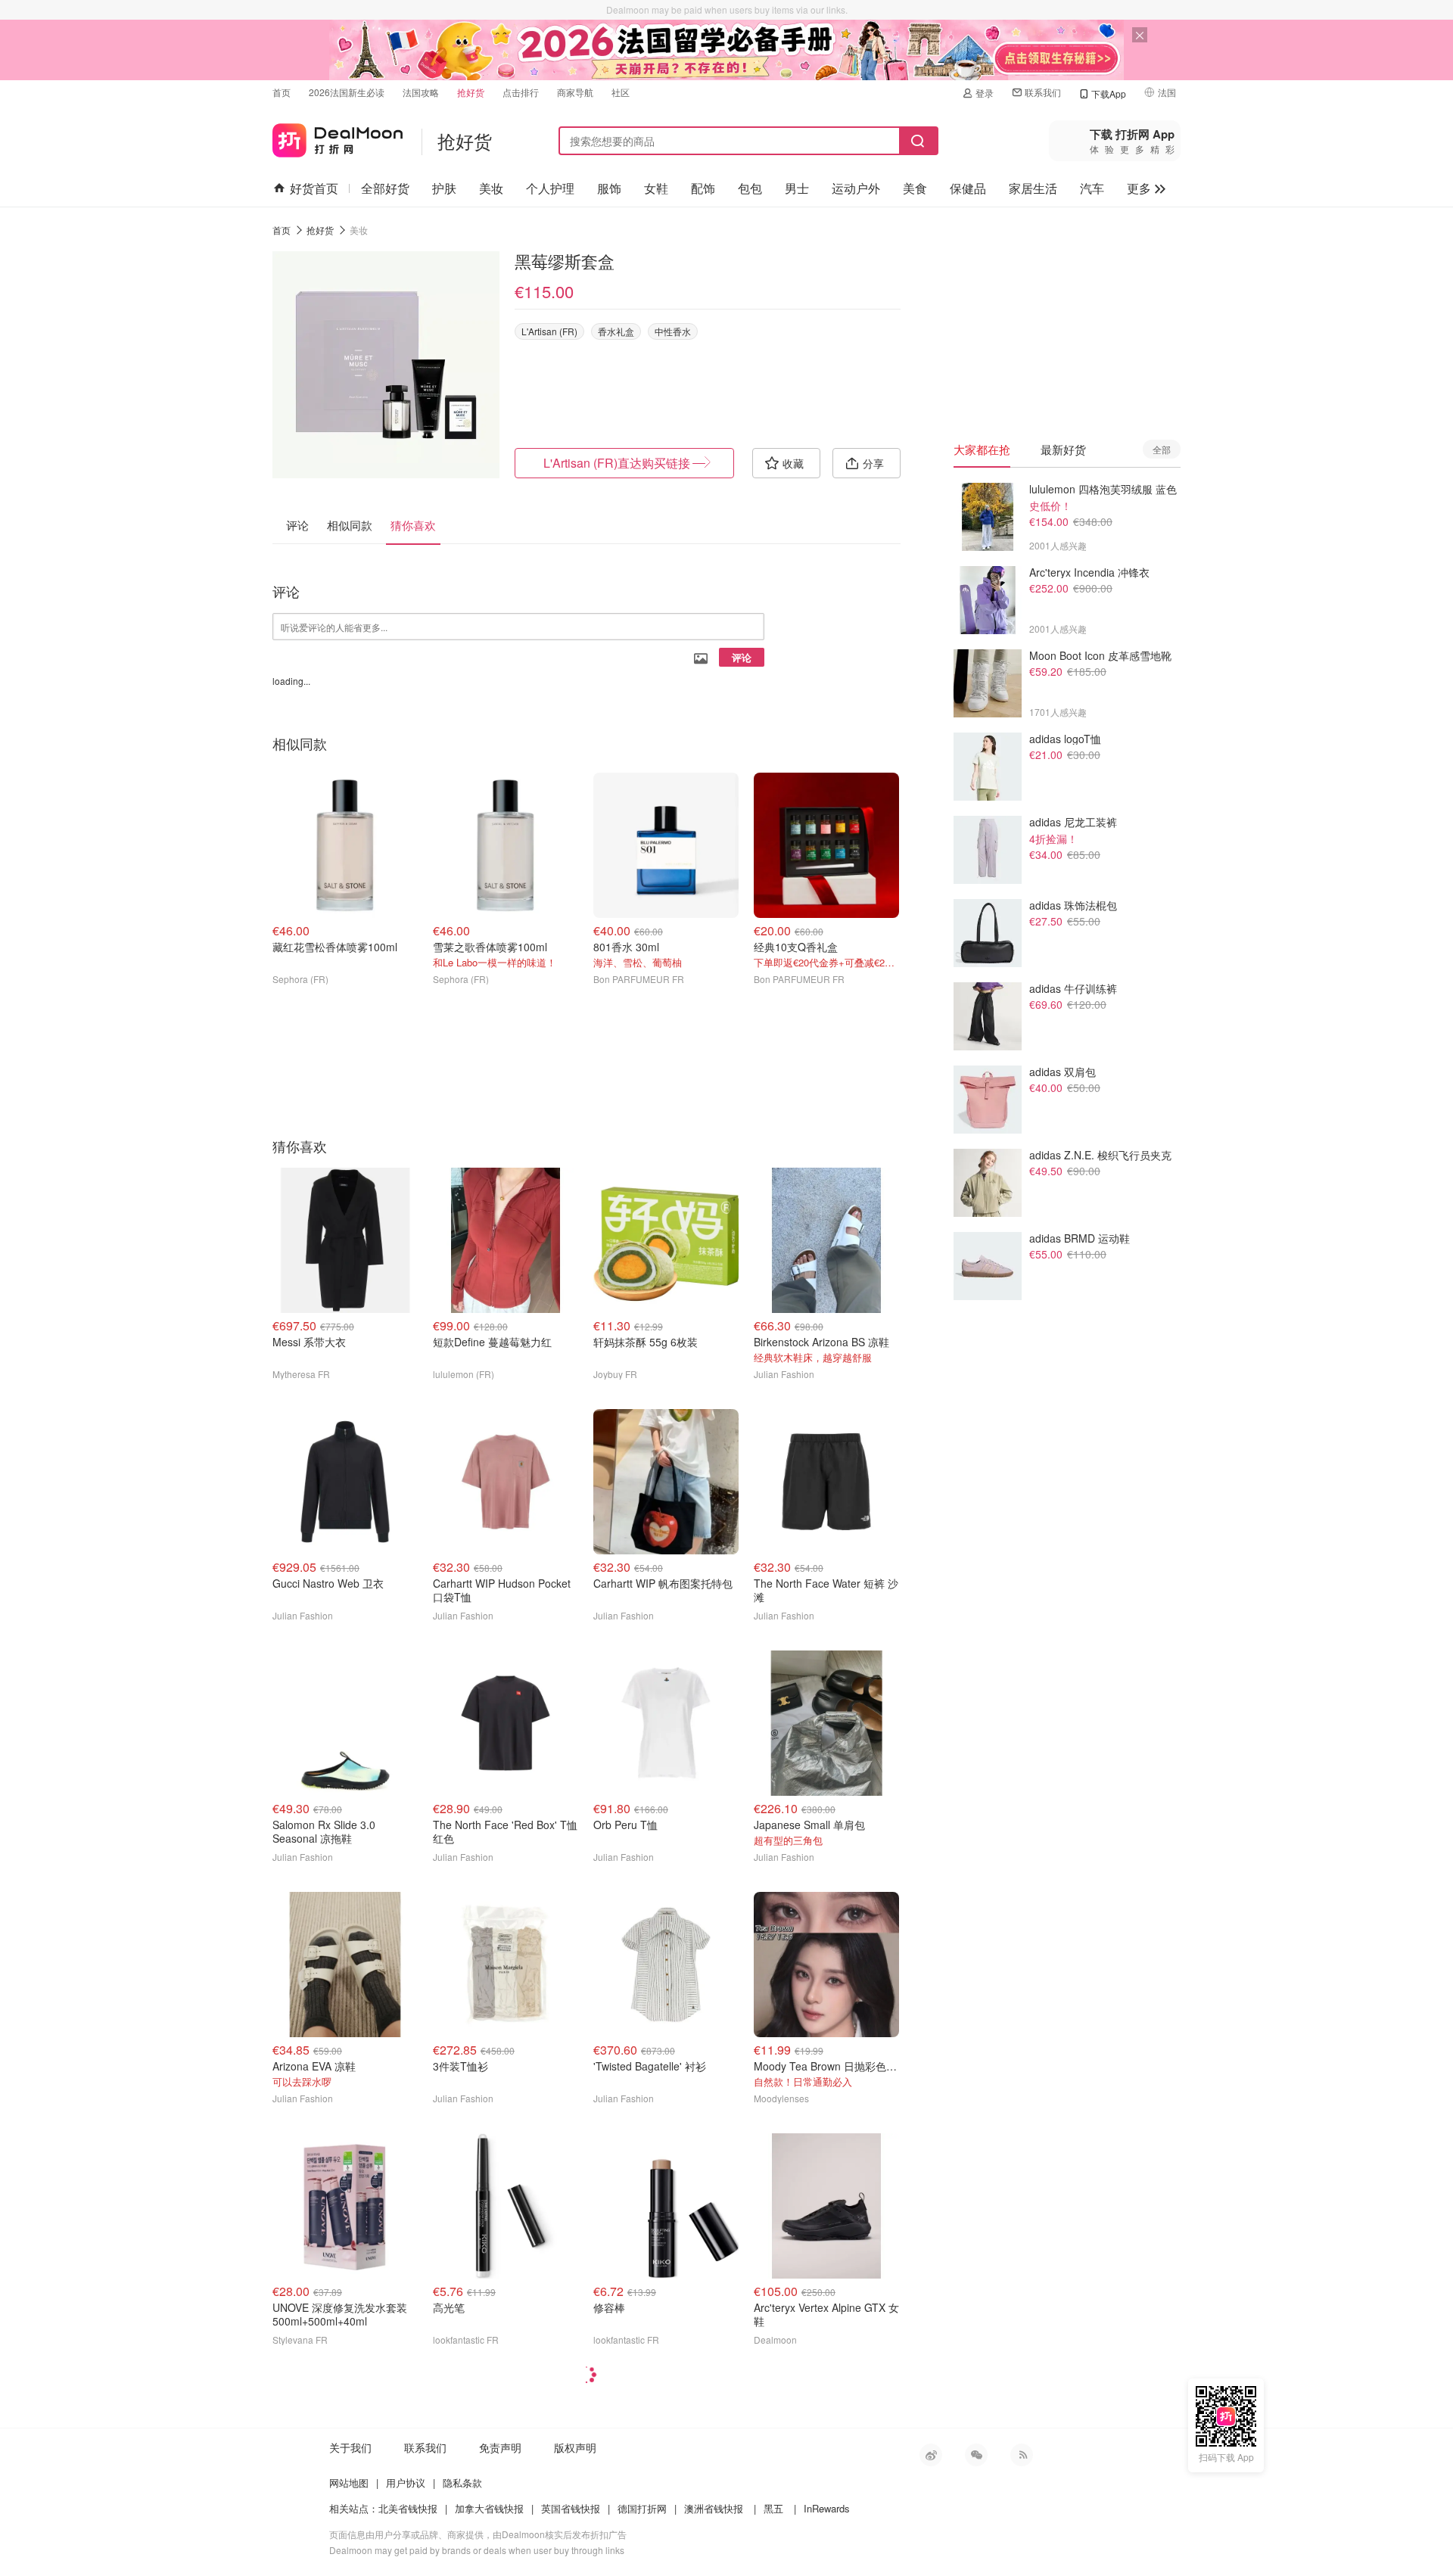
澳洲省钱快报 (714, 2508)
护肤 (444, 188)
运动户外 (856, 188)
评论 (742, 657)
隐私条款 (462, 2483)
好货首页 (314, 188)
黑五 (773, 2508)
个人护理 (550, 188)
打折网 (338, 137)
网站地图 (349, 2483)
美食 (915, 188)
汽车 (1092, 188)
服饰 (609, 188)
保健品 (968, 188)
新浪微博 (931, 2455)
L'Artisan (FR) (549, 331)
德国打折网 (642, 2508)
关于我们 (350, 2447)
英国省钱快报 (571, 2508)
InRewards (827, 2508)
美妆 (491, 188)
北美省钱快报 (408, 2508)
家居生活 (1033, 188)
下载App (1109, 93)
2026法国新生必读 (347, 92)
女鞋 (656, 188)
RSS (1022, 2455)
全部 (1162, 449)
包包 (750, 188)
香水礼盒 (616, 331)
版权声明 (575, 2447)
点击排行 (521, 92)
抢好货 (471, 92)
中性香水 (673, 331)
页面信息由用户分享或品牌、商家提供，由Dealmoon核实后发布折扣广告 (478, 2534)
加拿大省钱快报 (489, 2508)
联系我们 (1043, 92)
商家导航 (575, 92)
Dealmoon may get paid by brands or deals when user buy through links (477, 2550)
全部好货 (385, 188)
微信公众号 (976, 2455)
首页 (282, 92)
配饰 (703, 188)
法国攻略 (421, 92)
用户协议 (406, 2483)
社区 (621, 92)
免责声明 (500, 2447)
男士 (797, 188)
